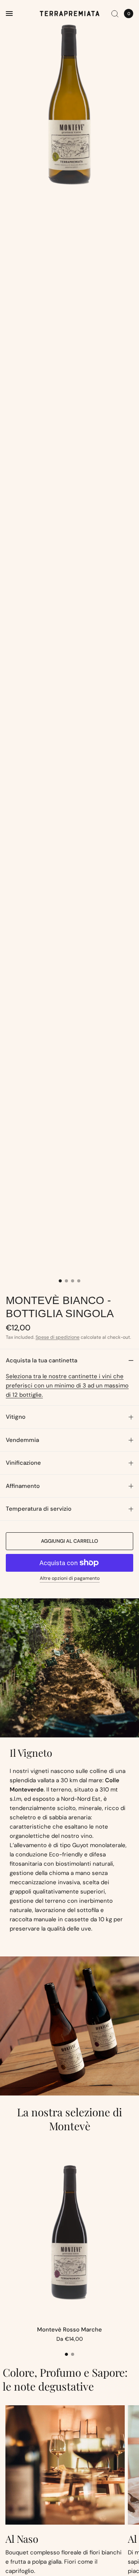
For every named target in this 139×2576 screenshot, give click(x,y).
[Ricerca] (115, 14)
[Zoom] (69, 104)
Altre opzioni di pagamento (70, 1578)
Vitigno (16, 1417)
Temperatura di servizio (39, 1509)
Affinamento (23, 1486)
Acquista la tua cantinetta (42, 1360)
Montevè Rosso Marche (69, 2330)
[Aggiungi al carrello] (69, 1541)
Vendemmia (22, 1440)
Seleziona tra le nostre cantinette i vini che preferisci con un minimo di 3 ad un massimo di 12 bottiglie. (67, 1386)
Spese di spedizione (58, 1337)
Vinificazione (23, 1463)
